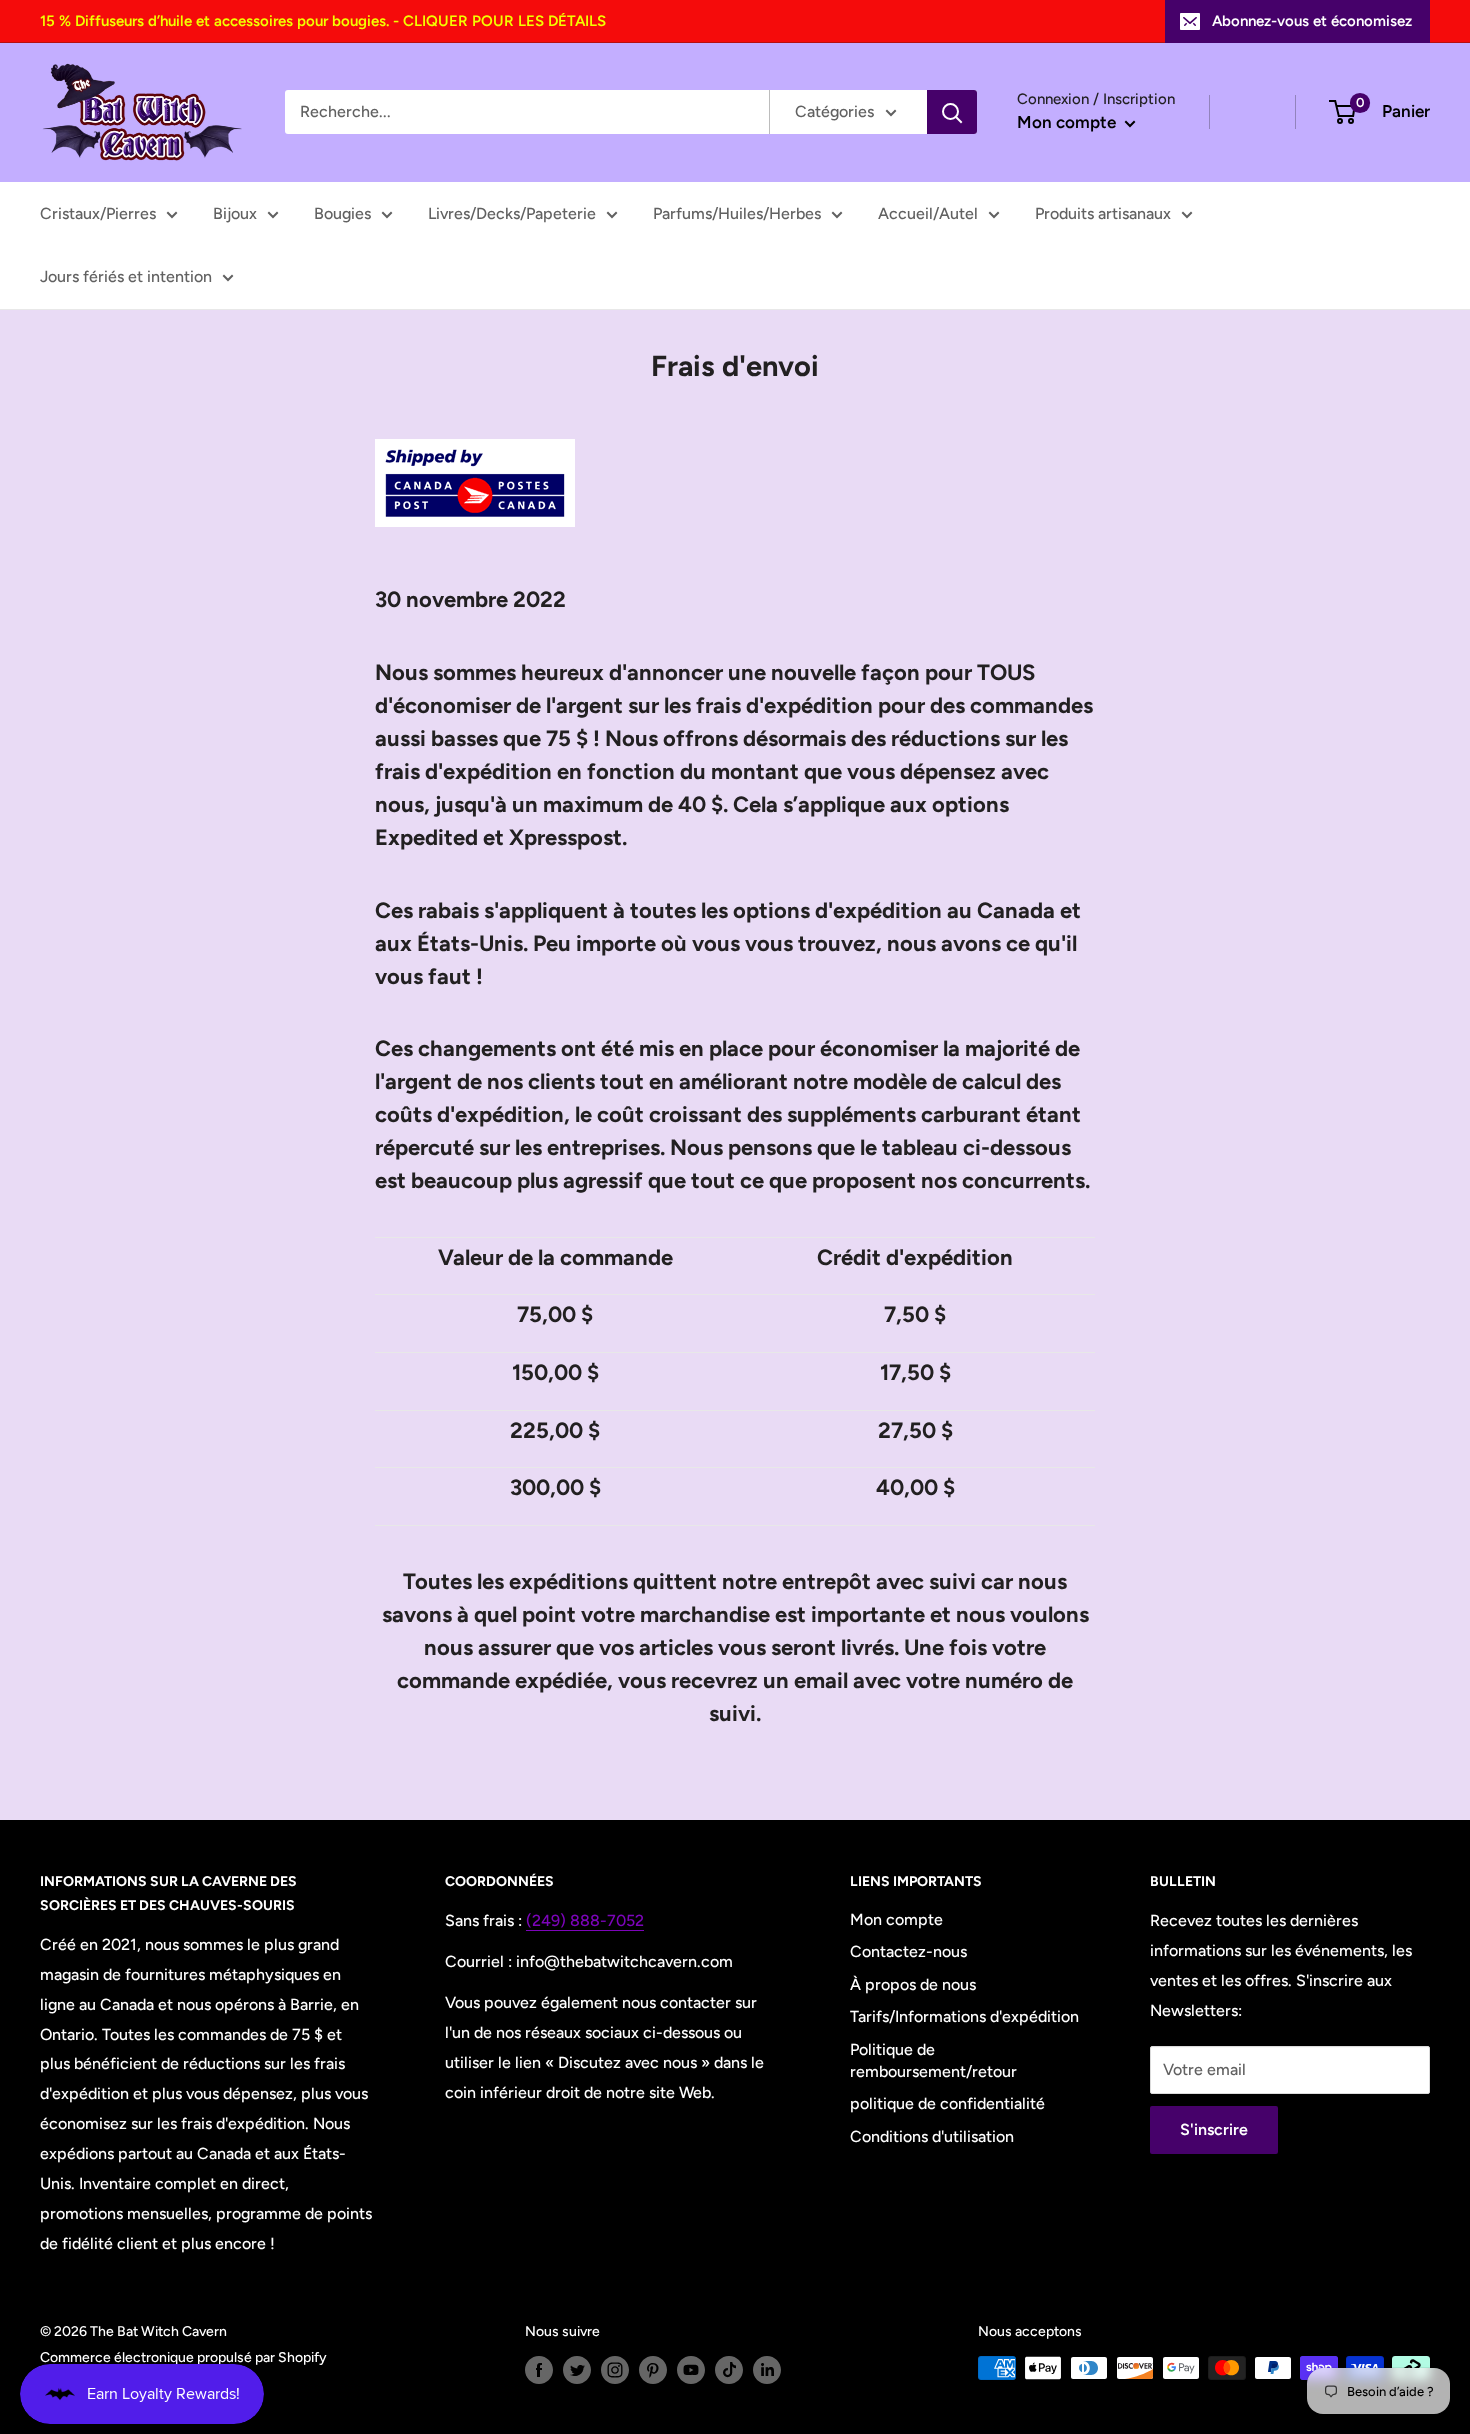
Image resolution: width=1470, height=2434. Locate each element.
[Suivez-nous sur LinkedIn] (767, 2370)
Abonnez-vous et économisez (1312, 21)
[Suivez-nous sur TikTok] (729, 2370)
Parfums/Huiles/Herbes (737, 213)
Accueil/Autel (928, 213)
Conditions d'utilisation (932, 2136)
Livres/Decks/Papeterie (512, 213)
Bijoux (235, 213)
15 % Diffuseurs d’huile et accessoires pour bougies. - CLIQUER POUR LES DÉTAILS (323, 21)
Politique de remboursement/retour (933, 2060)
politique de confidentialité (947, 2103)
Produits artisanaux (1103, 213)
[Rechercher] (952, 112)
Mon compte (1068, 122)
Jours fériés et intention (126, 276)
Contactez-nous (908, 1951)
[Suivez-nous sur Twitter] (577, 2370)
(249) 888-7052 (585, 1920)
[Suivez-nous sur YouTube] (691, 2370)
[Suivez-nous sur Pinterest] (653, 2370)
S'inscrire (1214, 2129)
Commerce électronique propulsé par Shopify (183, 2357)
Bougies (342, 213)
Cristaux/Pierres (98, 213)
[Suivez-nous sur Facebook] (539, 2370)
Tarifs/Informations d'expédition (964, 2016)
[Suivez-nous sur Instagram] (615, 2370)
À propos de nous (913, 1984)
